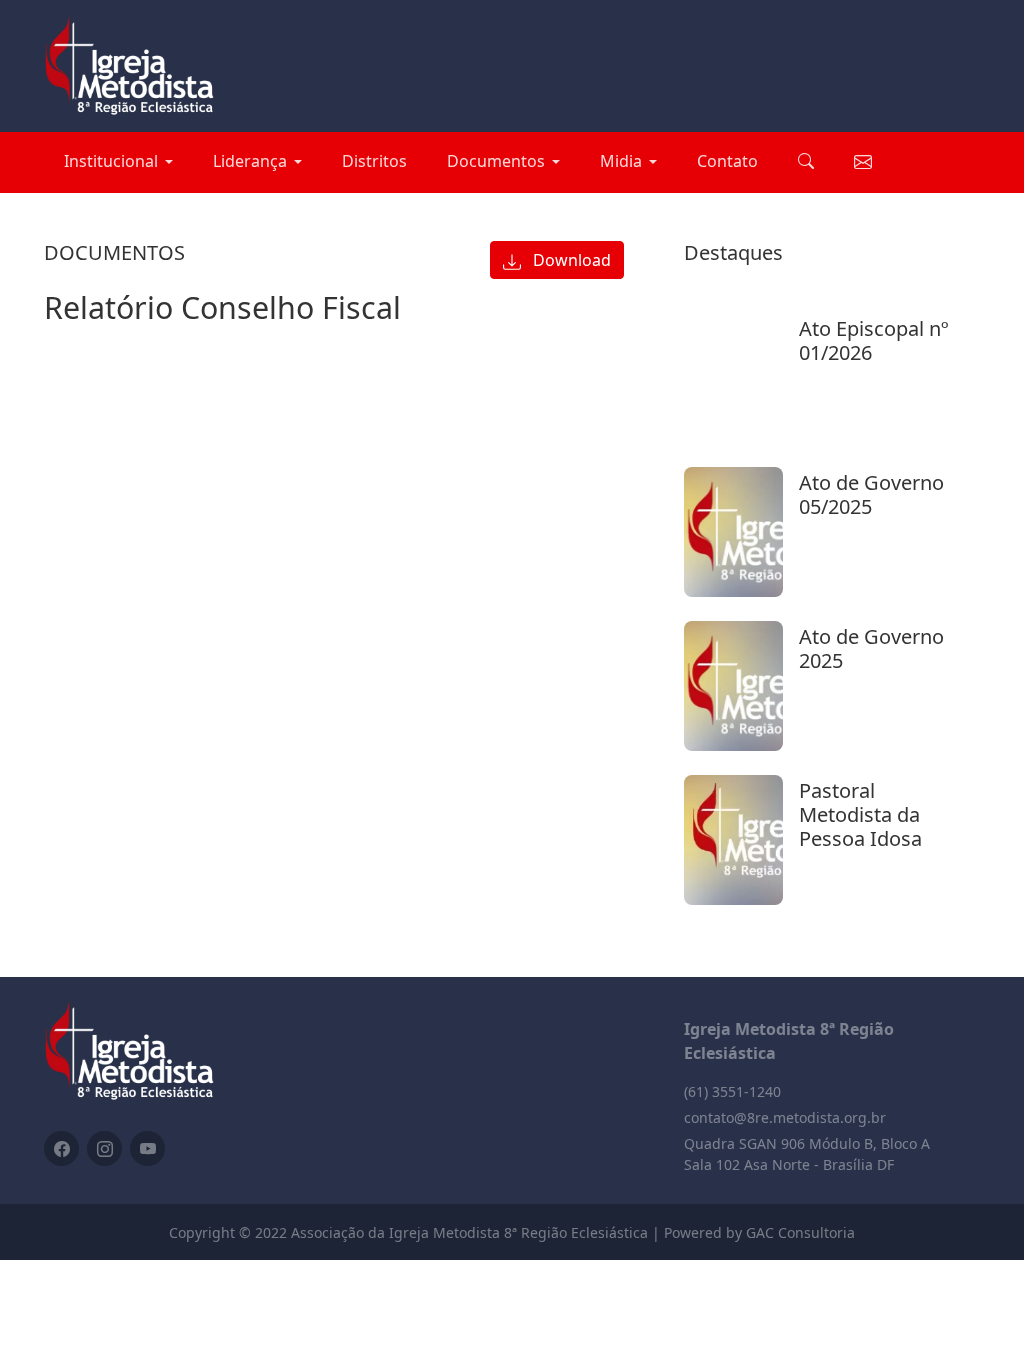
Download (570, 260)
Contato (727, 161)
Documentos (496, 161)
